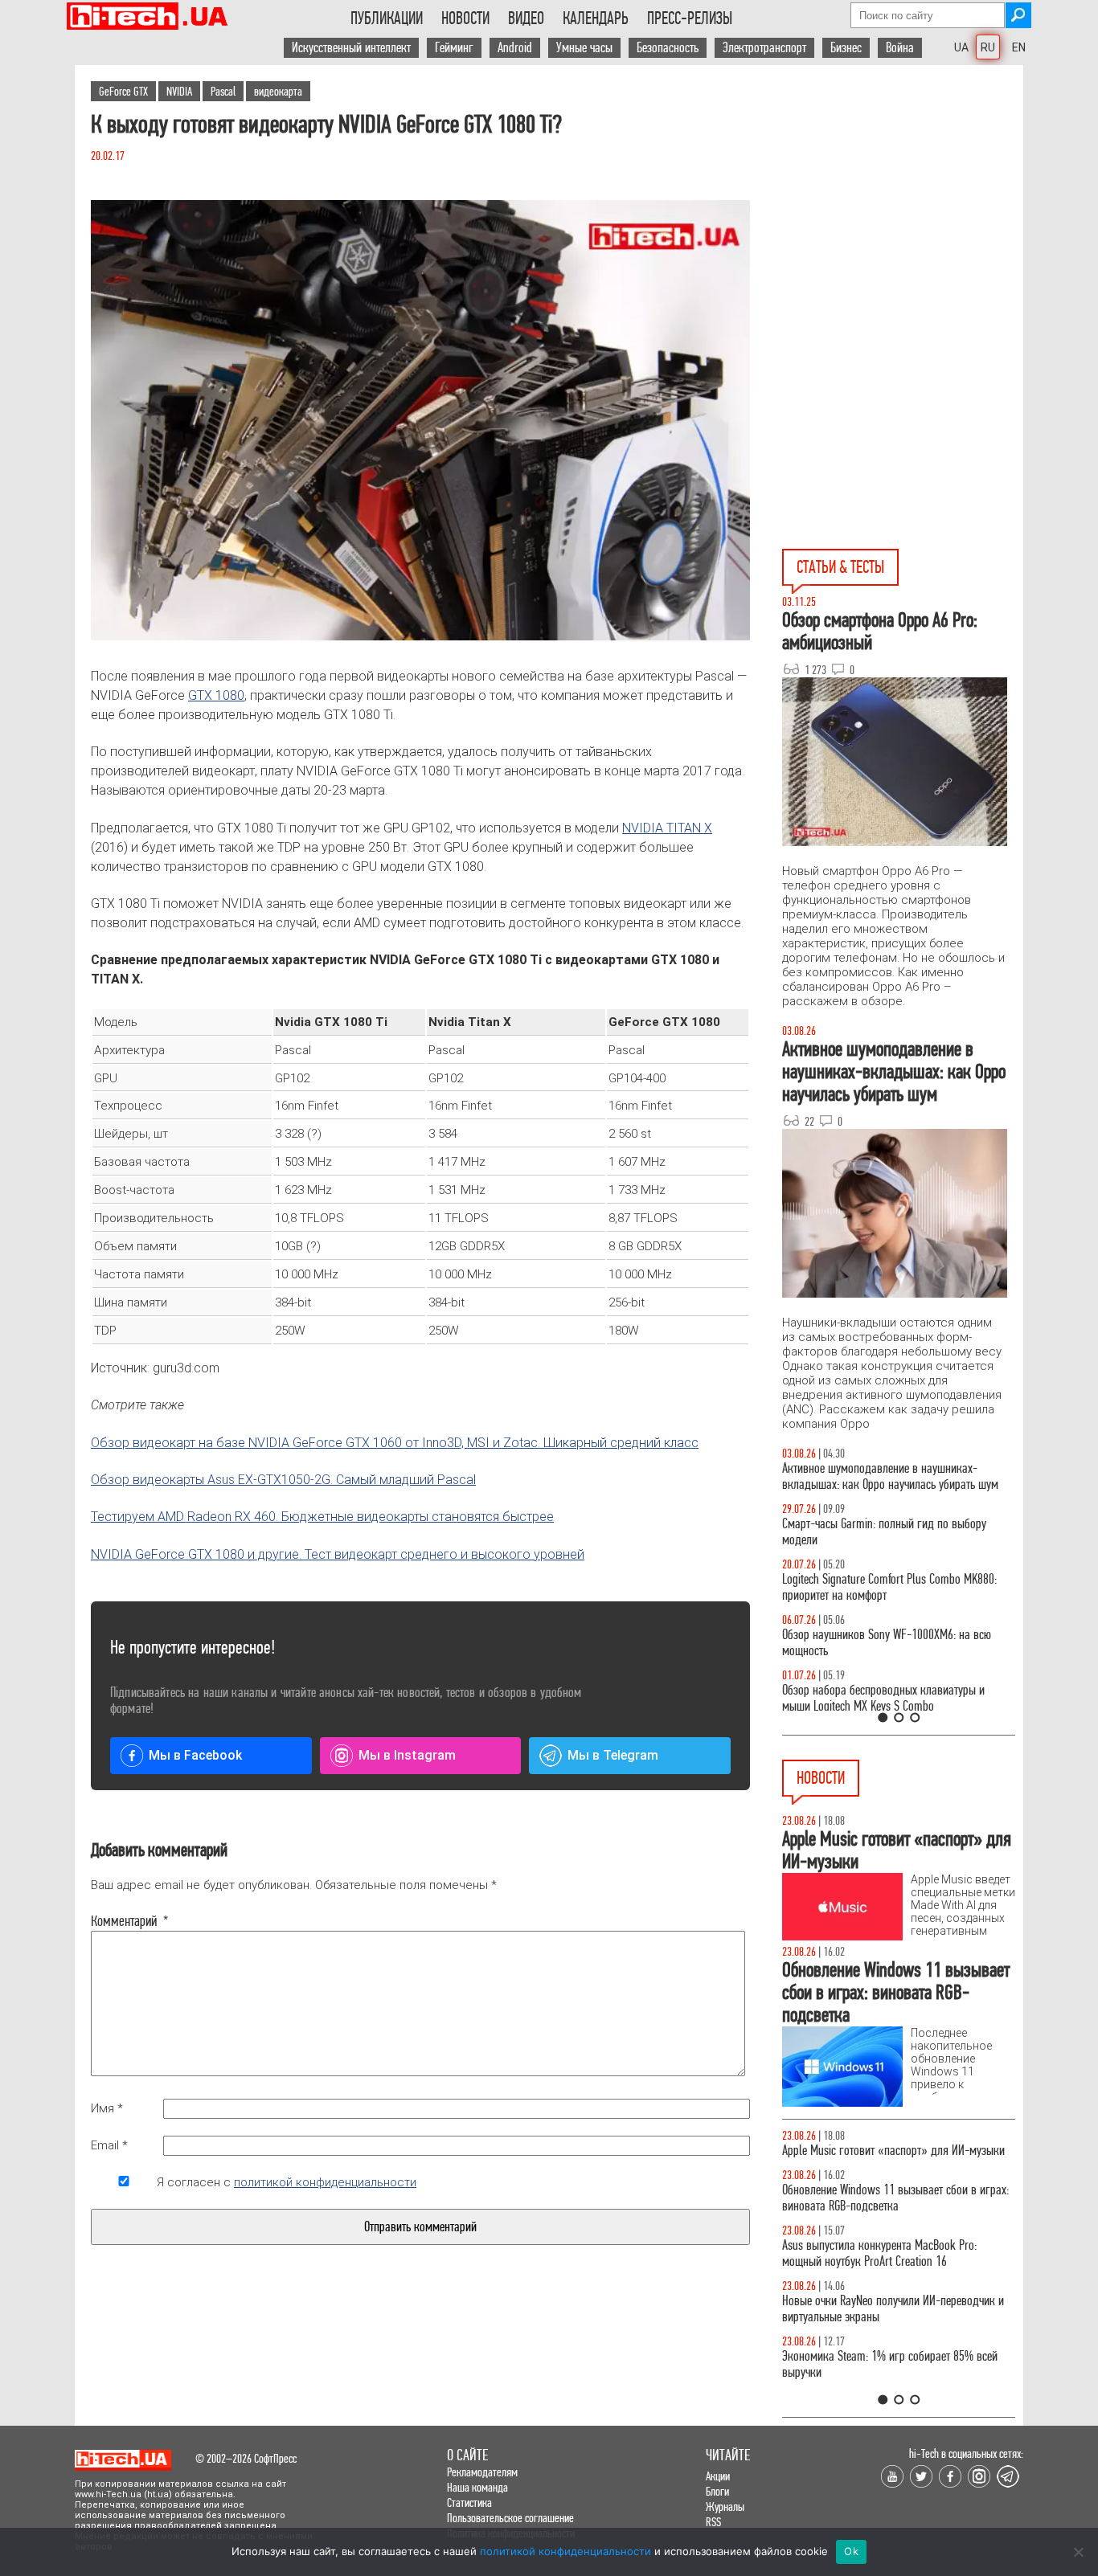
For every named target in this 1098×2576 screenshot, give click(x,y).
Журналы (725, 2506)
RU (988, 47)
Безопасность (668, 48)
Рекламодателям (482, 2472)
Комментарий (124, 1921)
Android (515, 48)
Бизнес (846, 48)
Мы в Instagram (407, 1755)
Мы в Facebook (195, 1755)
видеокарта (278, 91)
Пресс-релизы (690, 18)
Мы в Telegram (613, 1755)
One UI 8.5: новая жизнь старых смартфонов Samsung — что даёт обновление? (885, 1476)
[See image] (420, 420)
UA (961, 47)
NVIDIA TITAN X (667, 828)
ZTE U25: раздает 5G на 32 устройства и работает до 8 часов (897, 2214)
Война (900, 48)
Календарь (596, 18)
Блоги (717, 2491)
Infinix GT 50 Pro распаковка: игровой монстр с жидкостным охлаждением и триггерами (892, 1587)
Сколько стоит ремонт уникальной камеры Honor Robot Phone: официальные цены (897, 2325)
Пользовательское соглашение (510, 2518)
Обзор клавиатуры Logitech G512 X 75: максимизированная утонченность (871, 1532)
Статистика (469, 2502)
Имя (107, 2108)
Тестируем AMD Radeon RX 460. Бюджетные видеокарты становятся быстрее (322, 1517)
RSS (713, 2522)
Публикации (387, 18)
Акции (718, 2476)
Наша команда (477, 2487)
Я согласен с (287, 2182)
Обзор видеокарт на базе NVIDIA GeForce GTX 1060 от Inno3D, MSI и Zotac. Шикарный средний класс (395, 1443)
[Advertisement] (903, 210)
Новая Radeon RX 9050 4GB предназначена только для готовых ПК (882, 2380)
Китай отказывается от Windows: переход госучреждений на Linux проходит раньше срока (896, 2159)
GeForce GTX (123, 91)
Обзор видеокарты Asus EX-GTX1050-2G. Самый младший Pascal (283, 1480)
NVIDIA (179, 91)
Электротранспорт (764, 48)
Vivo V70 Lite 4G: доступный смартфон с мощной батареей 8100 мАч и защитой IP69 (894, 2269)
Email (109, 2145)
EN (1019, 47)
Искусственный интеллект (351, 48)
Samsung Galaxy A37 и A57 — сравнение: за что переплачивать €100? (895, 1643)
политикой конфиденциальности (325, 2182)
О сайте (467, 2455)
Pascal (223, 91)
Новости (465, 18)
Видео (526, 18)
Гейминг (454, 48)
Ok (851, 2551)
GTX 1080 (216, 695)
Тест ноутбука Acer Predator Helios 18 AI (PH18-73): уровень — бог (891, 1698)
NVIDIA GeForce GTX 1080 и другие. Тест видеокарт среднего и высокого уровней (338, 1554)
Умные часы (584, 48)
